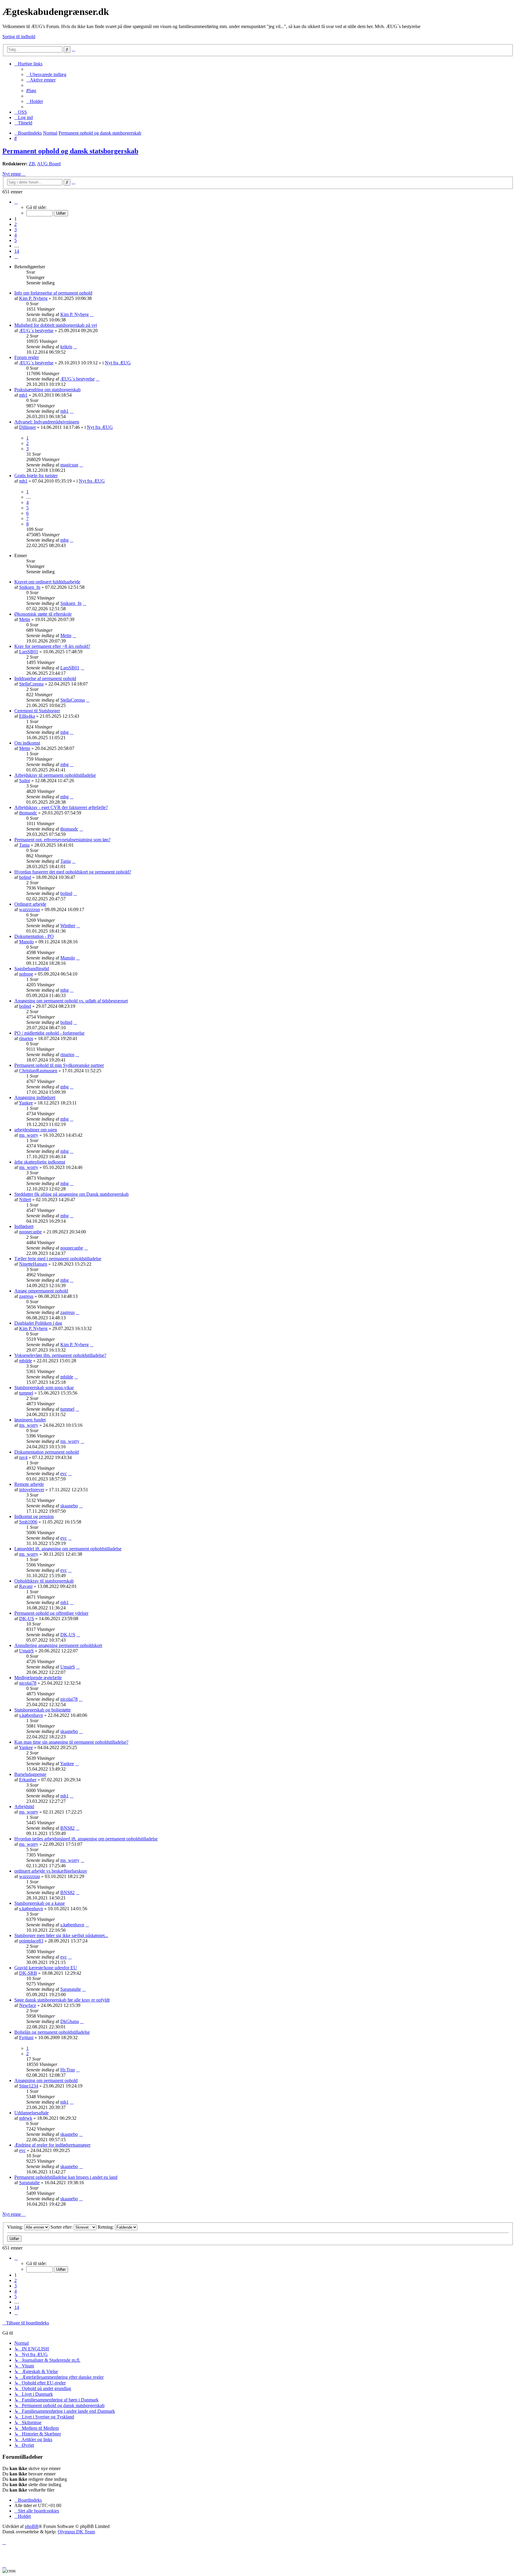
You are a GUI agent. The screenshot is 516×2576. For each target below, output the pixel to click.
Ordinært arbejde (30, 904)
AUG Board (49, 164)
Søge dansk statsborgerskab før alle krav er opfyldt (62, 2000)
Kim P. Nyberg (33, 298)
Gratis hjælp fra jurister (36, 476)
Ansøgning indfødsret (35, 1097)
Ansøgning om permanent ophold (46, 2080)
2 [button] (16, 224)
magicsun (69, 465)
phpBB (32, 2526)
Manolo (26, 942)
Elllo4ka (27, 716)
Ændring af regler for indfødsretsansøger (52, 2145)
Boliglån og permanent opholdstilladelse (52, 2032)
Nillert (25, 1200)
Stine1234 (29, 2086)
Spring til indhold (19, 37)
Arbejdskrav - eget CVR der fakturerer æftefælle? (61, 807)
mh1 (23, 395)
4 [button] (16, 235)
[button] (16, 202)
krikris (66, 347)
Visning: (16, 2227)
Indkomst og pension (34, 1516)
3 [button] (16, 230)
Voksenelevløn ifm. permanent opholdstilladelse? (60, 1355)
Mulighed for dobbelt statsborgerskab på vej (56, 325)
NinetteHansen (33, 1264)
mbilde (26, 1361)
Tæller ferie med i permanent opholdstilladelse (58, 1259)
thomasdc (28, 813)
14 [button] (17, 251)
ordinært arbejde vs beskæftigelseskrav (51, 1871)
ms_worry (29, 1135)
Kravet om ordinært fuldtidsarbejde (47, 582)
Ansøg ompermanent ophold (41, 1291)
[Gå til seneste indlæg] (92, 314)
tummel (26, 1393)
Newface (28, 2005)
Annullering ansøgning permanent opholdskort (58, 1645)
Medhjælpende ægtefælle (38, 1678)
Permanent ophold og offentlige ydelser (51, 1613)
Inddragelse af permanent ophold (45, 678)
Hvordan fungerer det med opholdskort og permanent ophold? (73, 872)
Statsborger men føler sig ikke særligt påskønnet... (61, 1935)
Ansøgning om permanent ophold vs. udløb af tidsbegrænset (71, 1001)
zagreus (26, 1296)
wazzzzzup (30, 909)
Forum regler (27, 357)
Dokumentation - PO (34, 936)
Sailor (25, 781)
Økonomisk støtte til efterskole (43, 614)
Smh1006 (28, 1522)
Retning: (106, 2227)
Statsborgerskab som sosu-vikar (44, 1388)
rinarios (26, 1038)
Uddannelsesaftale (32, 2113)
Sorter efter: (62, 2227)
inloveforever (32, 1490)
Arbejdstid (24, 1807)
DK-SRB (28, 1973)
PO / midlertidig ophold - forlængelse (49, 1033)
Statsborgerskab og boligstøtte (43, 1710)
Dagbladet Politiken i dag (38, 1323)
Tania (24, 845)
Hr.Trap (68, 2070)
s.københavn (31, 1715)
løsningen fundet (30, 1420)
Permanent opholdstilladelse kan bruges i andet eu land (66, 2177)
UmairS (26, 1651)
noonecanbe (30, 1232)
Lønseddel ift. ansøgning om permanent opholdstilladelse (68, 1549)
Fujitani (26, 2037)
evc (64, 1473)
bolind (25, 877)
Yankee (26, 1103)
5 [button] (16, 240)
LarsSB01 (29, 652)
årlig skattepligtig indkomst (40, 1162)
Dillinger (27, 427)
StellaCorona (31, 684)
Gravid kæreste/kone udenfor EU (46, 1968)
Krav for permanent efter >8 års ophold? (52, 646)
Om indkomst (27, 743)
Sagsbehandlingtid (32, 969)
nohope (26, 974)
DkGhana (70, 2021)
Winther (68, 926)
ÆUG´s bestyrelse (36, 331)
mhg (64, 540)
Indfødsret (24, 1226)
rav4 (23, 1457)
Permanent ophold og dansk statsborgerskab (70, 151)
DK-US (27, 1619)
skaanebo (69, 1506)
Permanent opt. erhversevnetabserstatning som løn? (62, 840)
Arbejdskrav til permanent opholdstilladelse (55, 775)
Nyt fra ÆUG (118, 363)
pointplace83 (31, 1941)
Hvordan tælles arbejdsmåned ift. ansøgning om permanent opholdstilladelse (86, 1839)
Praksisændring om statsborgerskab (47, 390)
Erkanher (28, 1780)
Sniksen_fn (30, 587)
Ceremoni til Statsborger (37, 711)
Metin (25, 619)
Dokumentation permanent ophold (47, 1452)
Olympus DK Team (76, 2532)
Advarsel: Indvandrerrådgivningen (47, 422)
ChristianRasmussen (38, 1071)
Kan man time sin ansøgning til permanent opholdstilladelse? (71, 1742)
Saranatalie (71, 1989)
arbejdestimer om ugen (36, 1130)
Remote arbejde (29, 1484)
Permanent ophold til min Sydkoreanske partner (59, 1065)
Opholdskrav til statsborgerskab (44, 1581)
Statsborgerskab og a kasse (40, 1903)
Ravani (26, 1586)
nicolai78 (28, 1683)
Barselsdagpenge (30, 1774)
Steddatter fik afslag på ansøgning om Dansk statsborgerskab (72, 1194)
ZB (32, 164)
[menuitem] (46, 74)
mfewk (26, 2118)
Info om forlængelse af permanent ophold (53, 293)
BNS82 (67, 1828)
